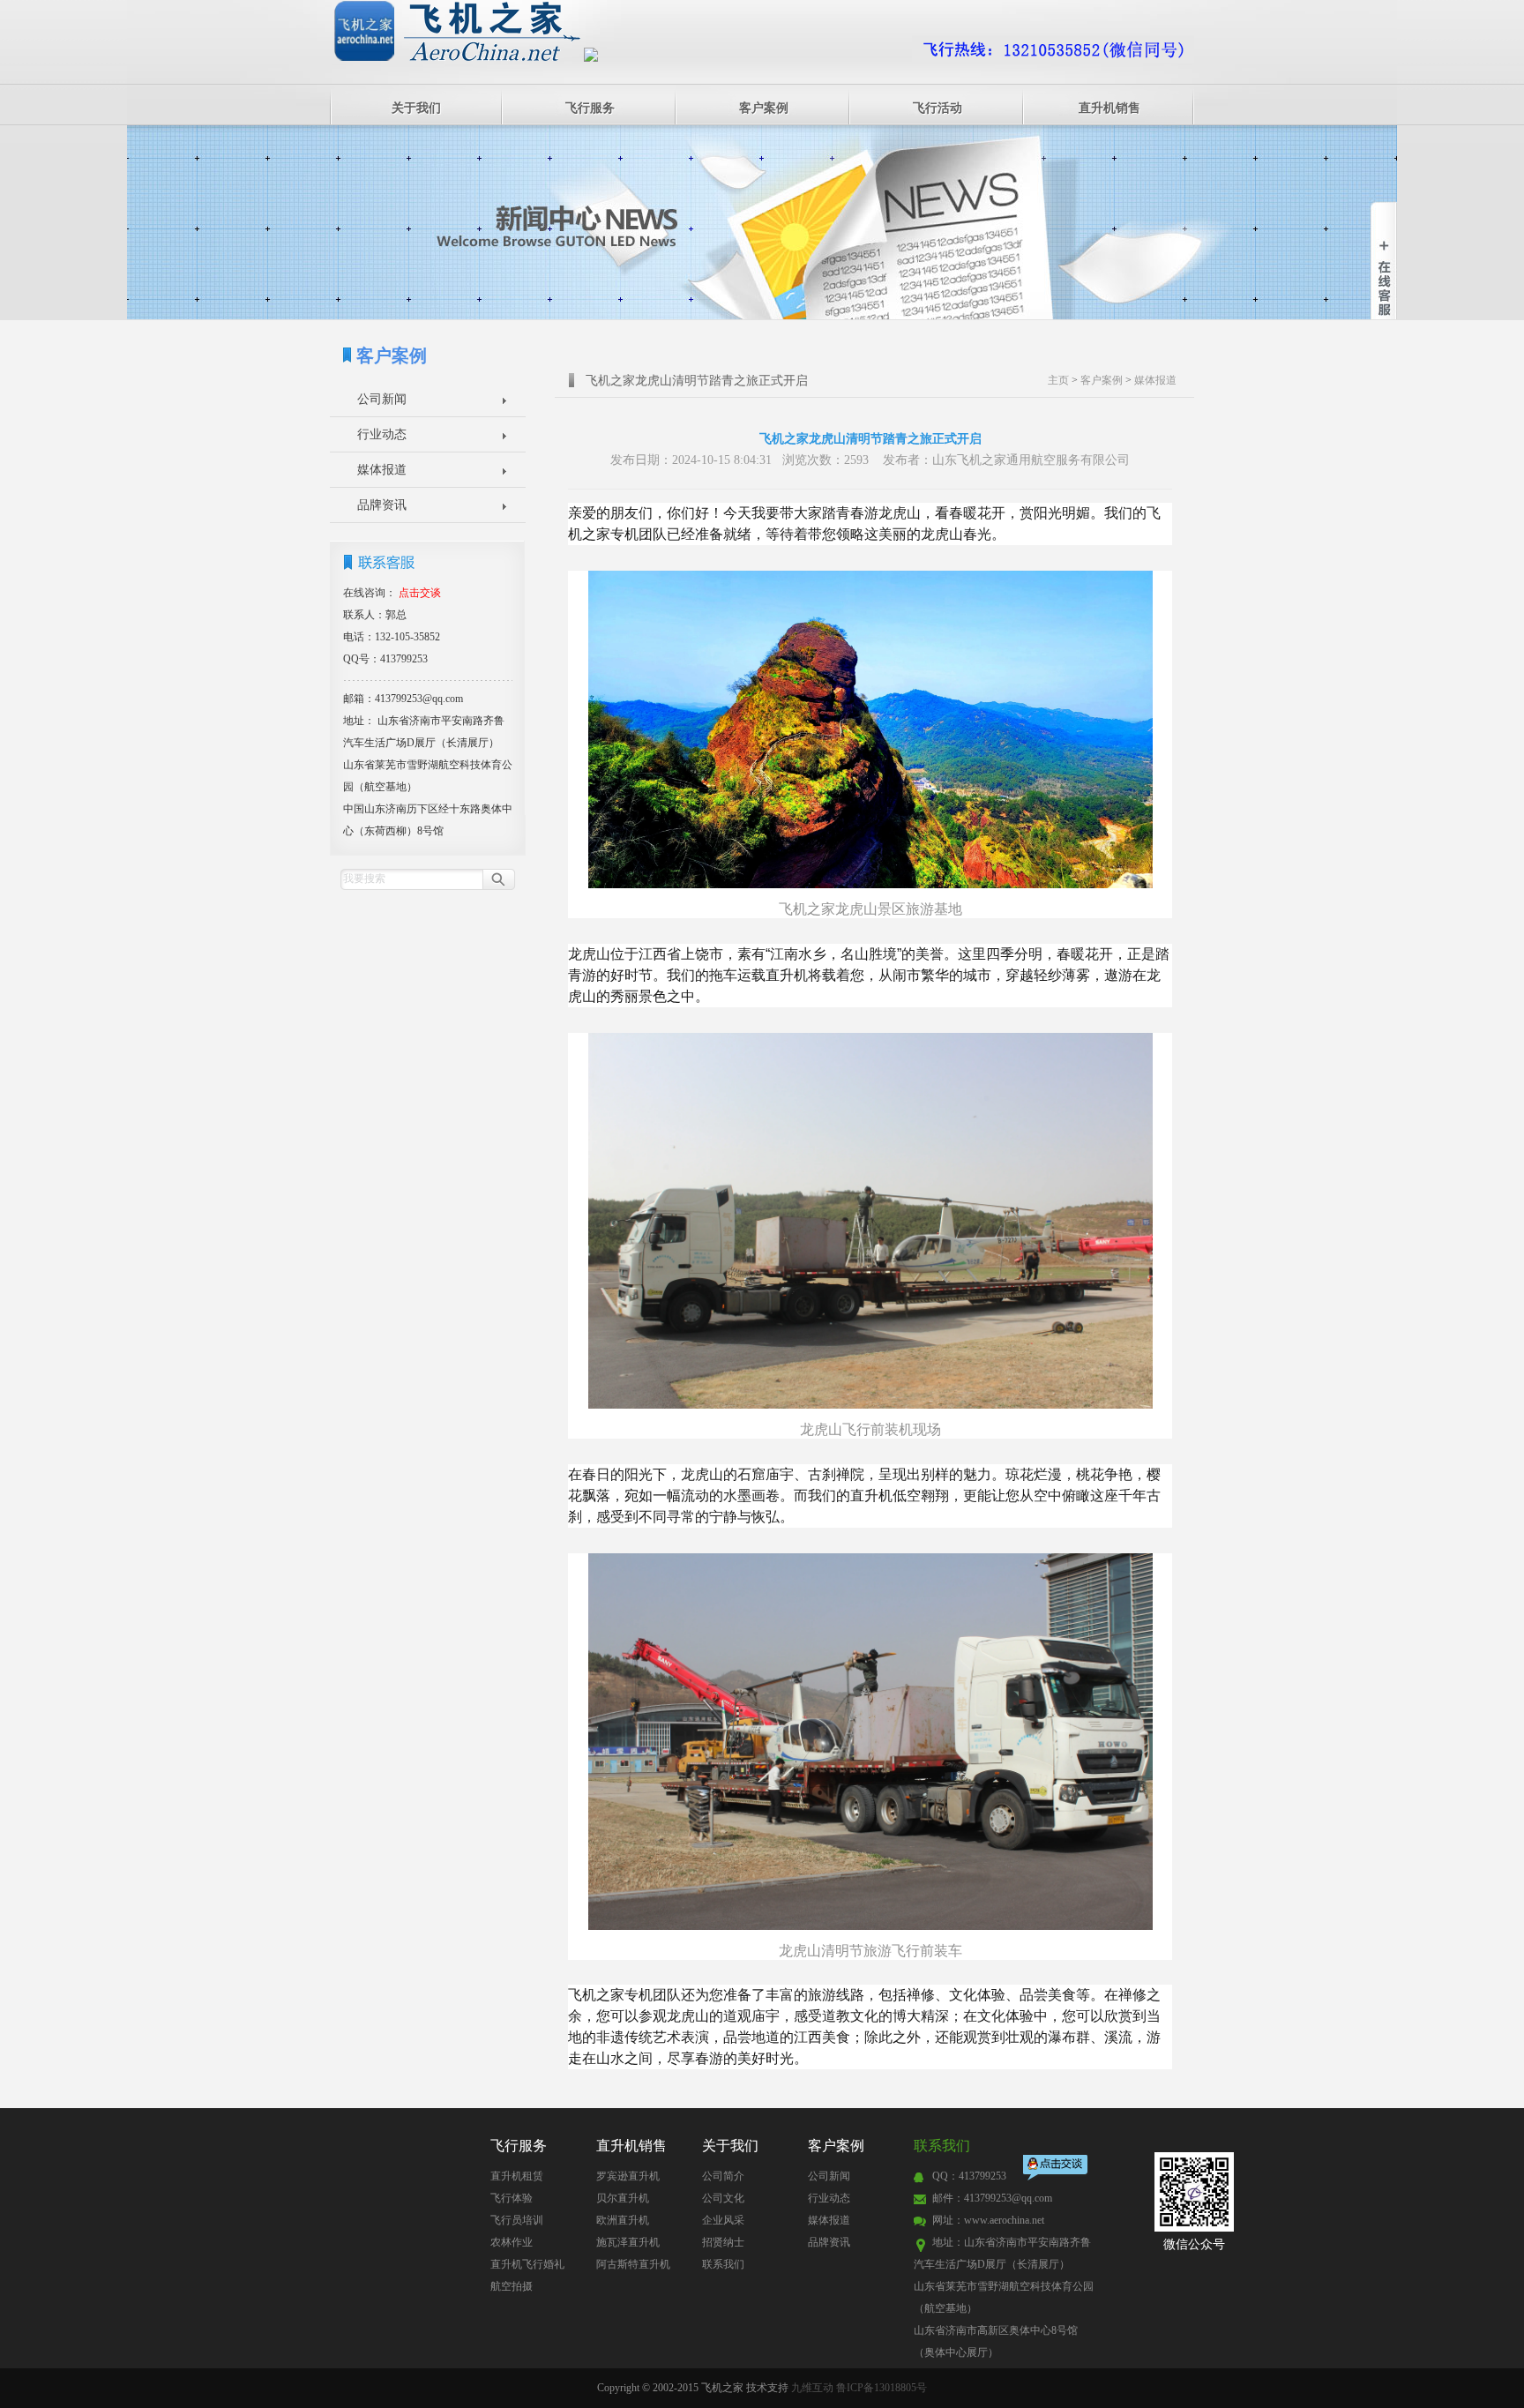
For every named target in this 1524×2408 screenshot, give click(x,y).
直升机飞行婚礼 (527, 2264)
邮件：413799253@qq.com (992, 2198)
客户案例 (764, 108)
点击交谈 (1057, 2169)
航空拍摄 (512, 2286)
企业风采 (723, 2220)
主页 (1058, 380)
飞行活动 (938, 108)
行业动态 (382, 434)
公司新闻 (382, 399)
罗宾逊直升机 (628, 2176)
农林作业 (512, 2242)
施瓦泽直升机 (628, 2242)
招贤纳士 (723, 2242)
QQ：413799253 (969, 2176)
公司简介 (723, 2176)
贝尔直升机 (623, 2198)
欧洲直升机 (623, 2220)
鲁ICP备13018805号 (882, 2388)
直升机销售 (1109, 108)
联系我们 (723, 2264)
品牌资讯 (382, 505)
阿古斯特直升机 (633, 2264)
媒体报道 (382, 470)
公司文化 (723, 2198)
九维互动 (812, 2388)
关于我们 (416, 108)
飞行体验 (512, 2198)
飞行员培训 (517, 2220)
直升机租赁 (517, 2176)
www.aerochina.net (1004, 2220)
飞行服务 (590, 108)
